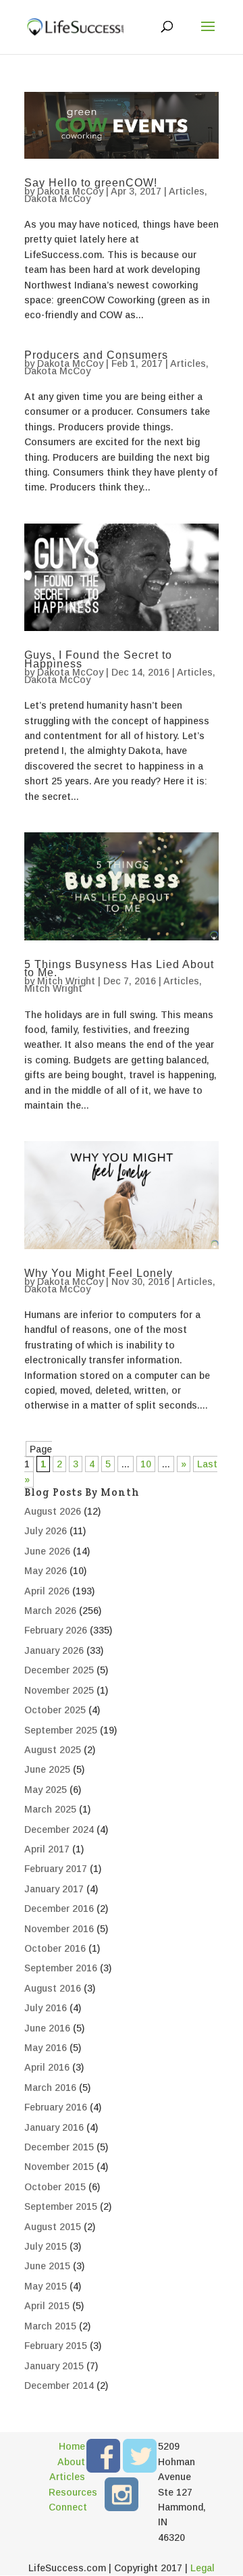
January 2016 (54, 2127)
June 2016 (47, 2028)
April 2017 (47, 1849)
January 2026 (54, 1650)
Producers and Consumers (96, 355)
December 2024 (59, 1829)
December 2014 (59, 2385)
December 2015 (59, 2147)
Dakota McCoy (70, 191)
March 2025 (50, 1809)
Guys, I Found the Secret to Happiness (98, 659)
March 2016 (50, 2088)
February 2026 (56, 1630)
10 (146, 1464)
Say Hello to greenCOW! (91, 183)
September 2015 (61, 2206)
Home (72, 2446)
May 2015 (46, 2286)
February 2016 (56, 2107)
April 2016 (47, 2067)
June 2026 (47, 1551)
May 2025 (46, 1790)
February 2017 (56, 1869)
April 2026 (47, 1591)
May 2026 (46, 1571)
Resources (67, 2492)
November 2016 (59, 1929)
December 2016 (59, 1909)
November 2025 (59, 1690)
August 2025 (53, 1750)
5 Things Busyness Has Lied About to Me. (119, 969)
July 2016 (46, 2008)
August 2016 (53, 1988)
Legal (202, 2568)
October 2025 (55, 1710)
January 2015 (54, 2366)
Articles (187, 191)
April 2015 (47, 2306)
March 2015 (50, 2326)
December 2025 (59, 1670)
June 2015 (47, 2266)
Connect (67, 2507)
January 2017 (54, 1889)
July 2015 (46, 2246)
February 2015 (56, 2346)
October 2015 (55, 2187)
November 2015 (59, 2167)
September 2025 (61, 1730)
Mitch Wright (66, 981)
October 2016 (55, 1948)
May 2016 (46, 2048)
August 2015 (53, 2227)
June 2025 (47, 1769)
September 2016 (61, 1968)
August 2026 (53, 1511)
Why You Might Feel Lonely (99, 1273)
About (71, 2462)
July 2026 (46, 1531)
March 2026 (50, 1611)
